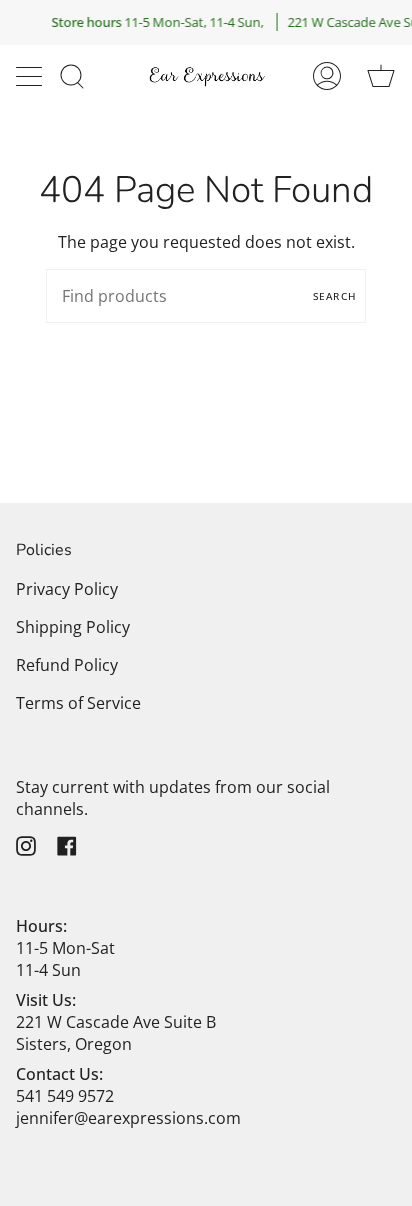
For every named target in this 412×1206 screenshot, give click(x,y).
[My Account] (327, 76)
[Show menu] (31, 76)
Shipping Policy (73, 627)
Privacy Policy (67, 589)
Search (334, 296)
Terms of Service (78, 703)
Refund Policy (67, 665)
